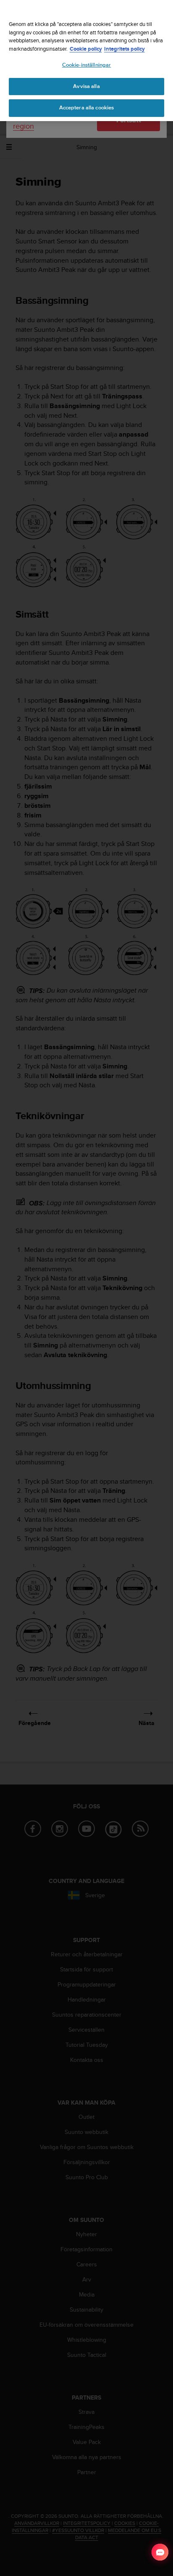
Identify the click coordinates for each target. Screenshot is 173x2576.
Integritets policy (125, 49)
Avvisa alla (86, 86)
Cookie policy (86, 49)
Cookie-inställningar (87, 65)
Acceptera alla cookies (87, 108)
